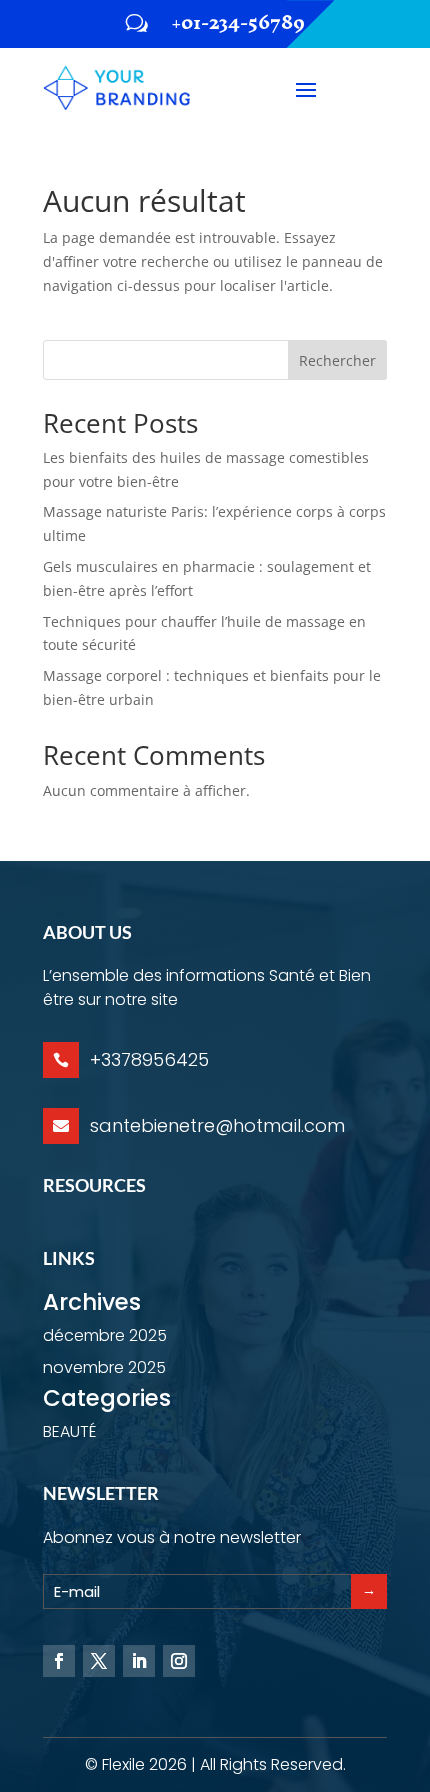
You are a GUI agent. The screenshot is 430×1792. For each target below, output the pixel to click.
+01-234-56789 (238, 22)
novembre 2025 (104, 1367)
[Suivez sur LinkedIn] (139, 1661)
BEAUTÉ (69, 1431)
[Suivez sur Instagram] (179, 1661)
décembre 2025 (105, 1335)
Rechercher (337, 360)
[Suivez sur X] (99, 1661)
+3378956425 (149, 1059)
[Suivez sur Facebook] (59, 1661)
